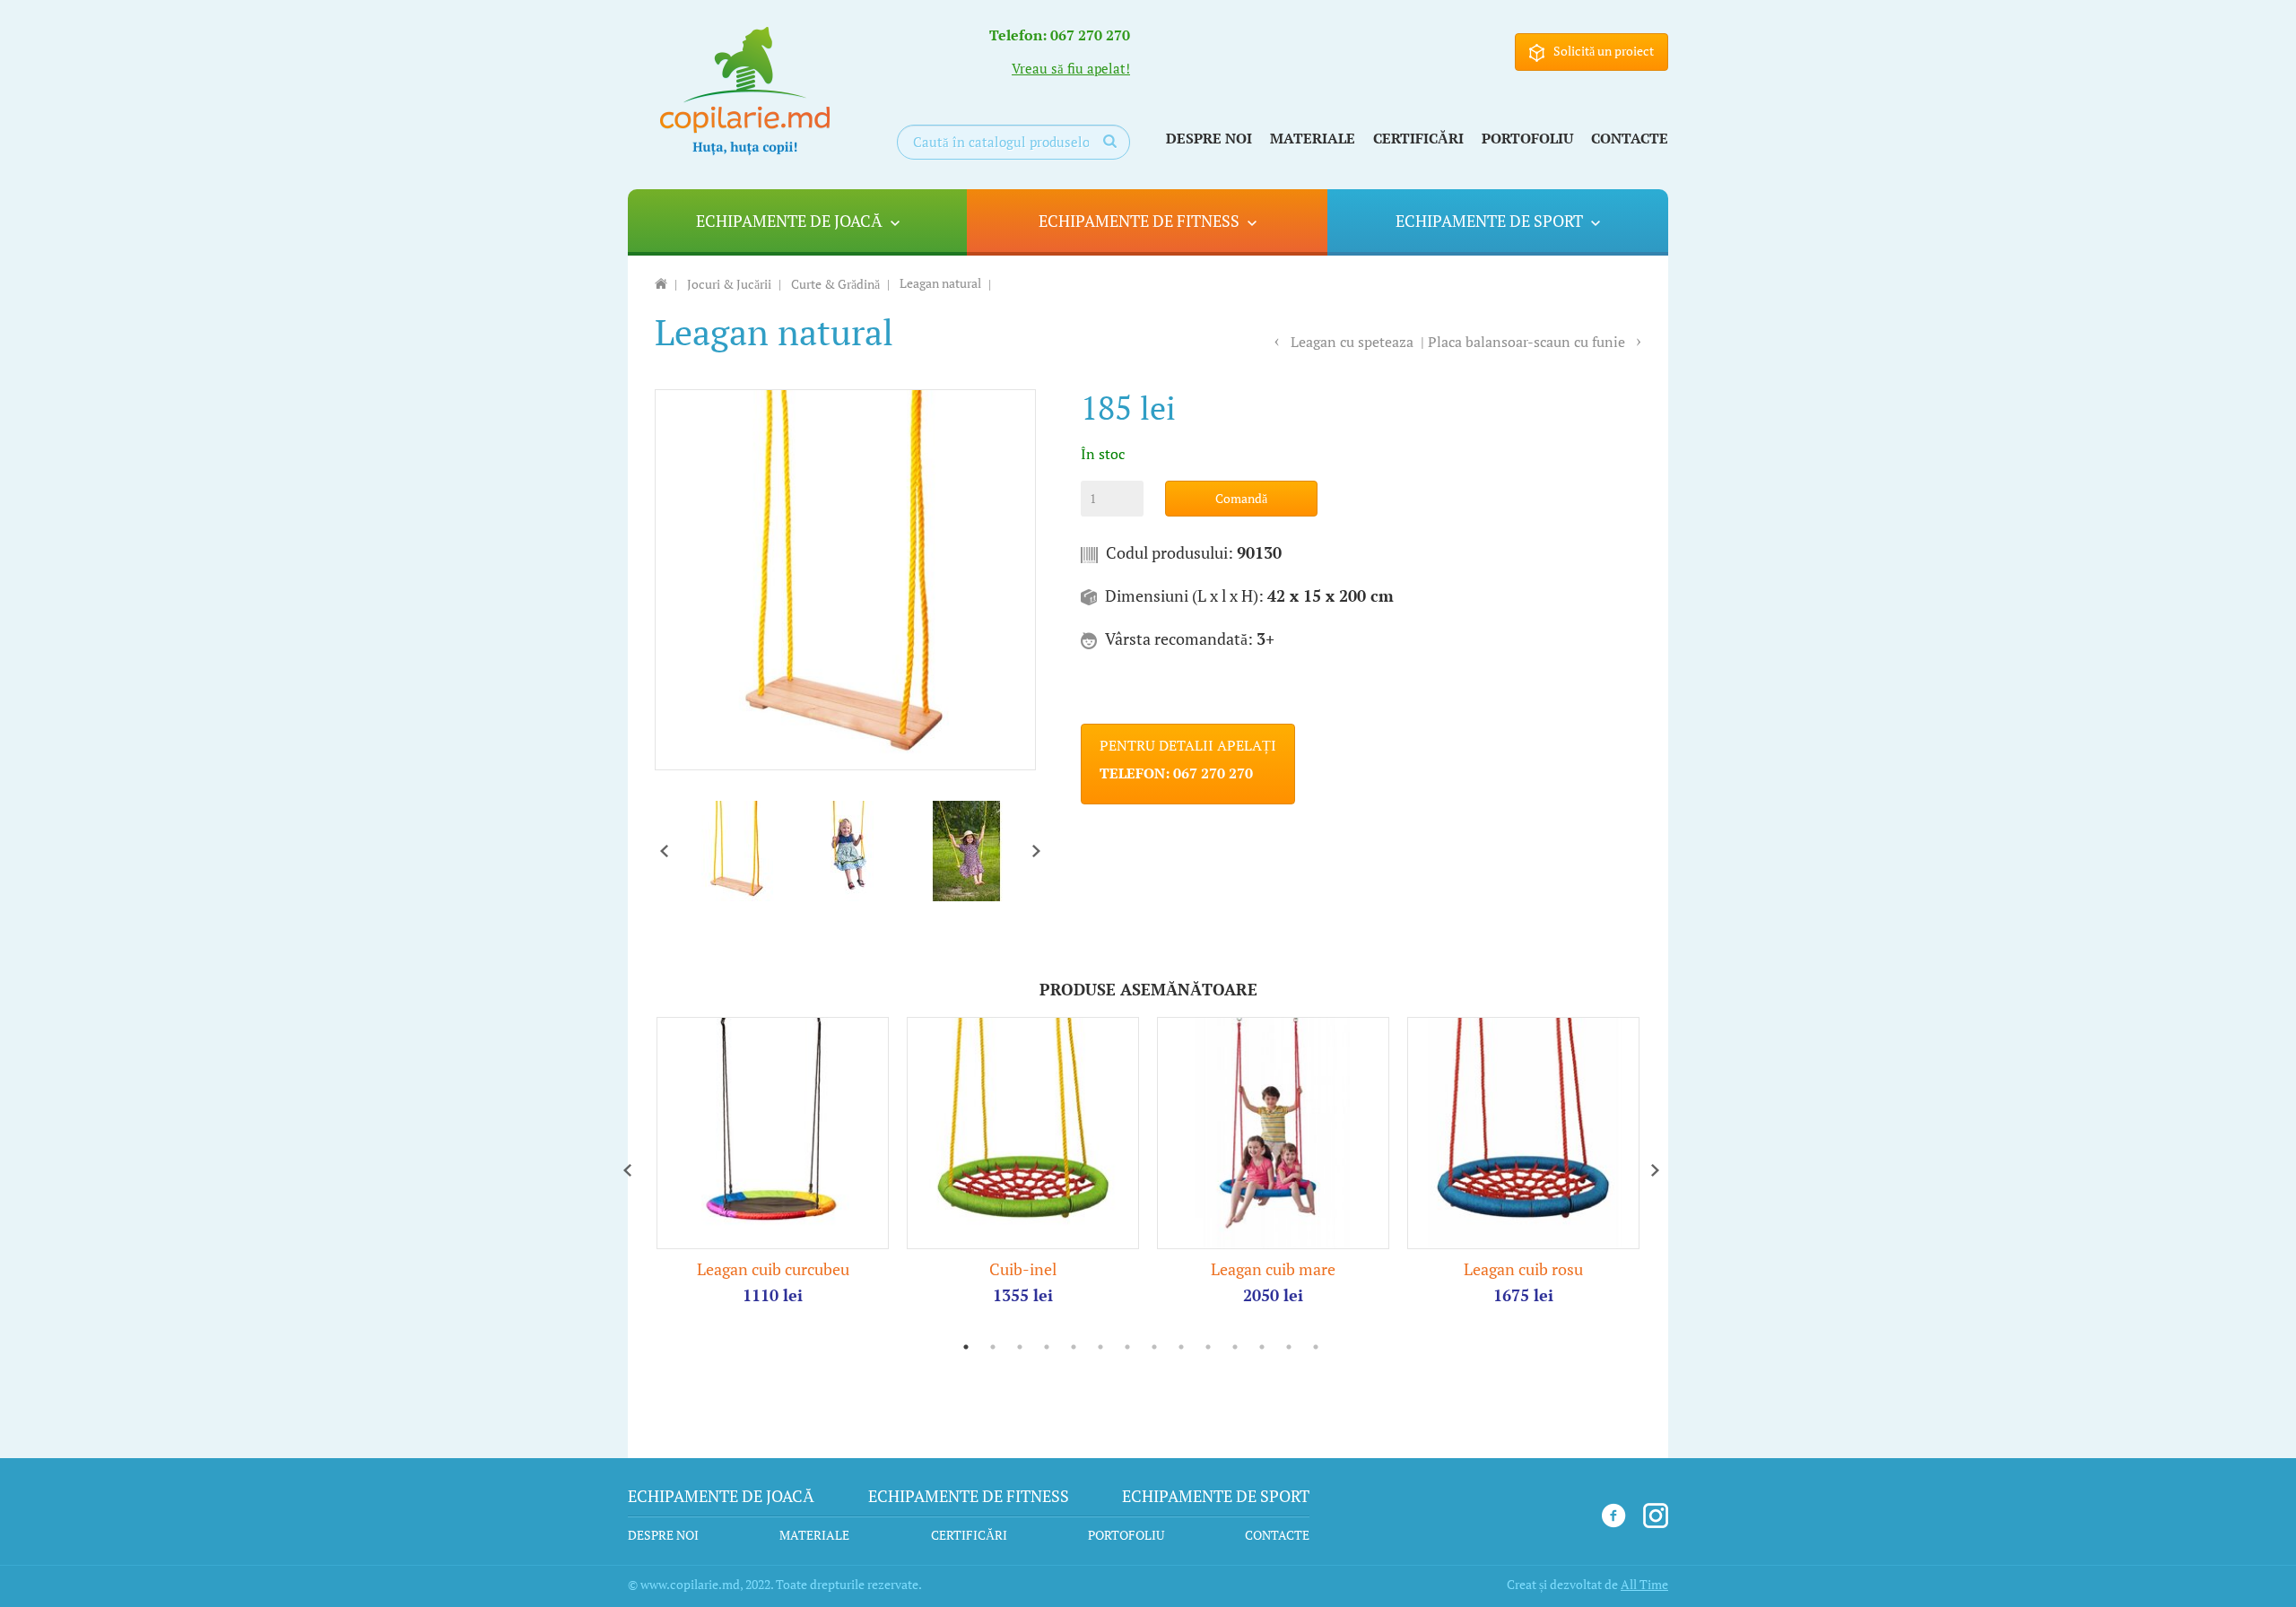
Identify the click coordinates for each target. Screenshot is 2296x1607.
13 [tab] (1289, 1347)
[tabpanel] (773, 1161)
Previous (664, 851)
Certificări (1418, 138)
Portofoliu (1527, 138)
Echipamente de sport (1489, 221)
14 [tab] (1316, 1347)
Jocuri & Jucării (729, 285)
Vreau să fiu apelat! (1071, 69)
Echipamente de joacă (789, 221)
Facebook (1614, 1516)
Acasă (661, 283)
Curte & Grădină (835, 285)
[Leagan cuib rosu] (1523, 1132)
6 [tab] (1100, 1347)
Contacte (1630, 138)
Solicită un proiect (1604, 51)
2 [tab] (993, 1347)
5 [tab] (1074, 1347)
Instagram (1656, 1516)
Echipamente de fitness (1139, 221)
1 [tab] (966, 1347)
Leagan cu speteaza (1352, 342)
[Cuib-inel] (1023, 1132)
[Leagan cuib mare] (1273, 1132)
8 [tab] (1154, 1347)
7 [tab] (1127, 1347)
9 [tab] (1181, 1347)
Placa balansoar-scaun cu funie (1526, 342)
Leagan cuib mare (1273, 1269)
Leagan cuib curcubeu (773, 1269)
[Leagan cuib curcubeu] (773, 1132)
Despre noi (1209, 138)
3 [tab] (1020, 1347)
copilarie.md (745, 91)
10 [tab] (1208, 1347)
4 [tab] (1047, 1347)
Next (1036, 851)
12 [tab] (1262, 1347)
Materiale (1313, 138)
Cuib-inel (1023, 1269)
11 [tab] (1235, 1347)
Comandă (1241, 498)
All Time (1644, 1584)
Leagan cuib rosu (1523, 1269)
